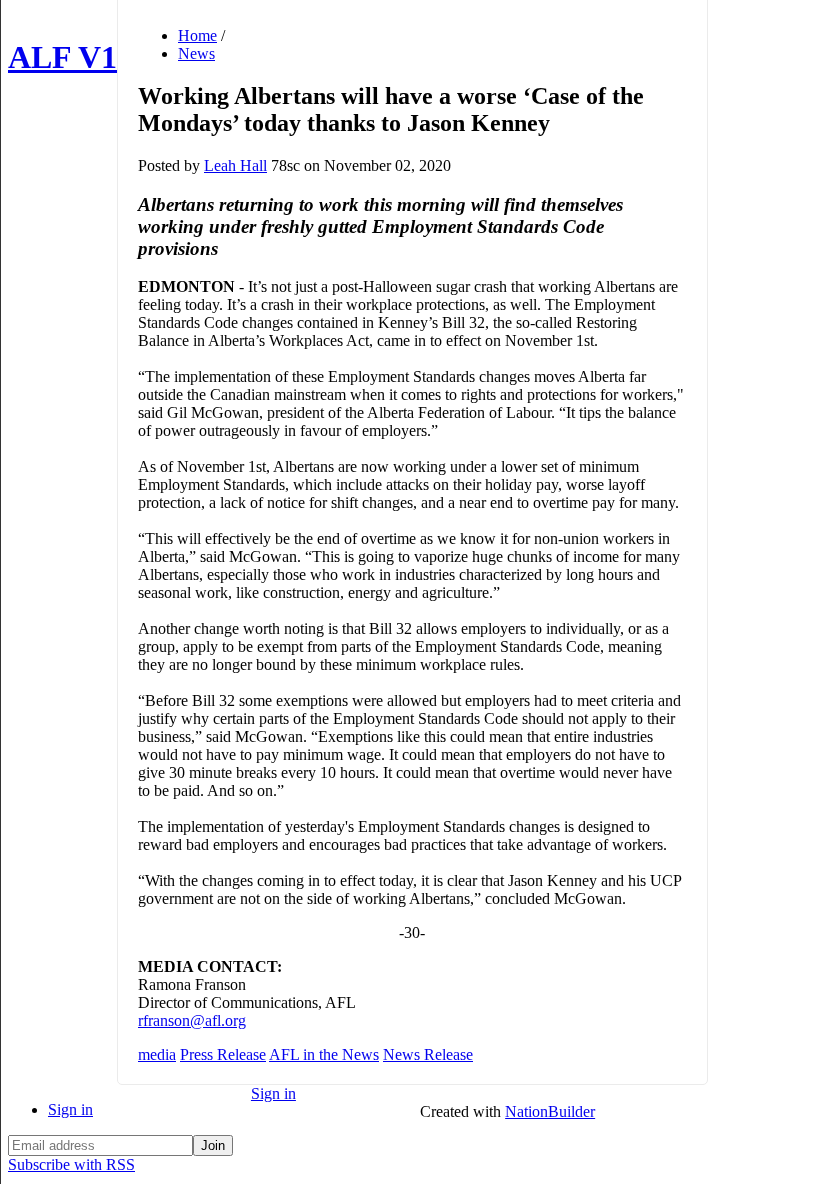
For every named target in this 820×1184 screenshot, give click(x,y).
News (196, 53)
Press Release (223, 1054)
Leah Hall (235, 165)
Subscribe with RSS (71, 1164)
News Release (428, 1054)
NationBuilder (550, 1111)
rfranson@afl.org (192, 1020)
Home (197, 35)
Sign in (70, 1109)
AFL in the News (324, 1054)
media (157, 1054)
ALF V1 (62, 57)
